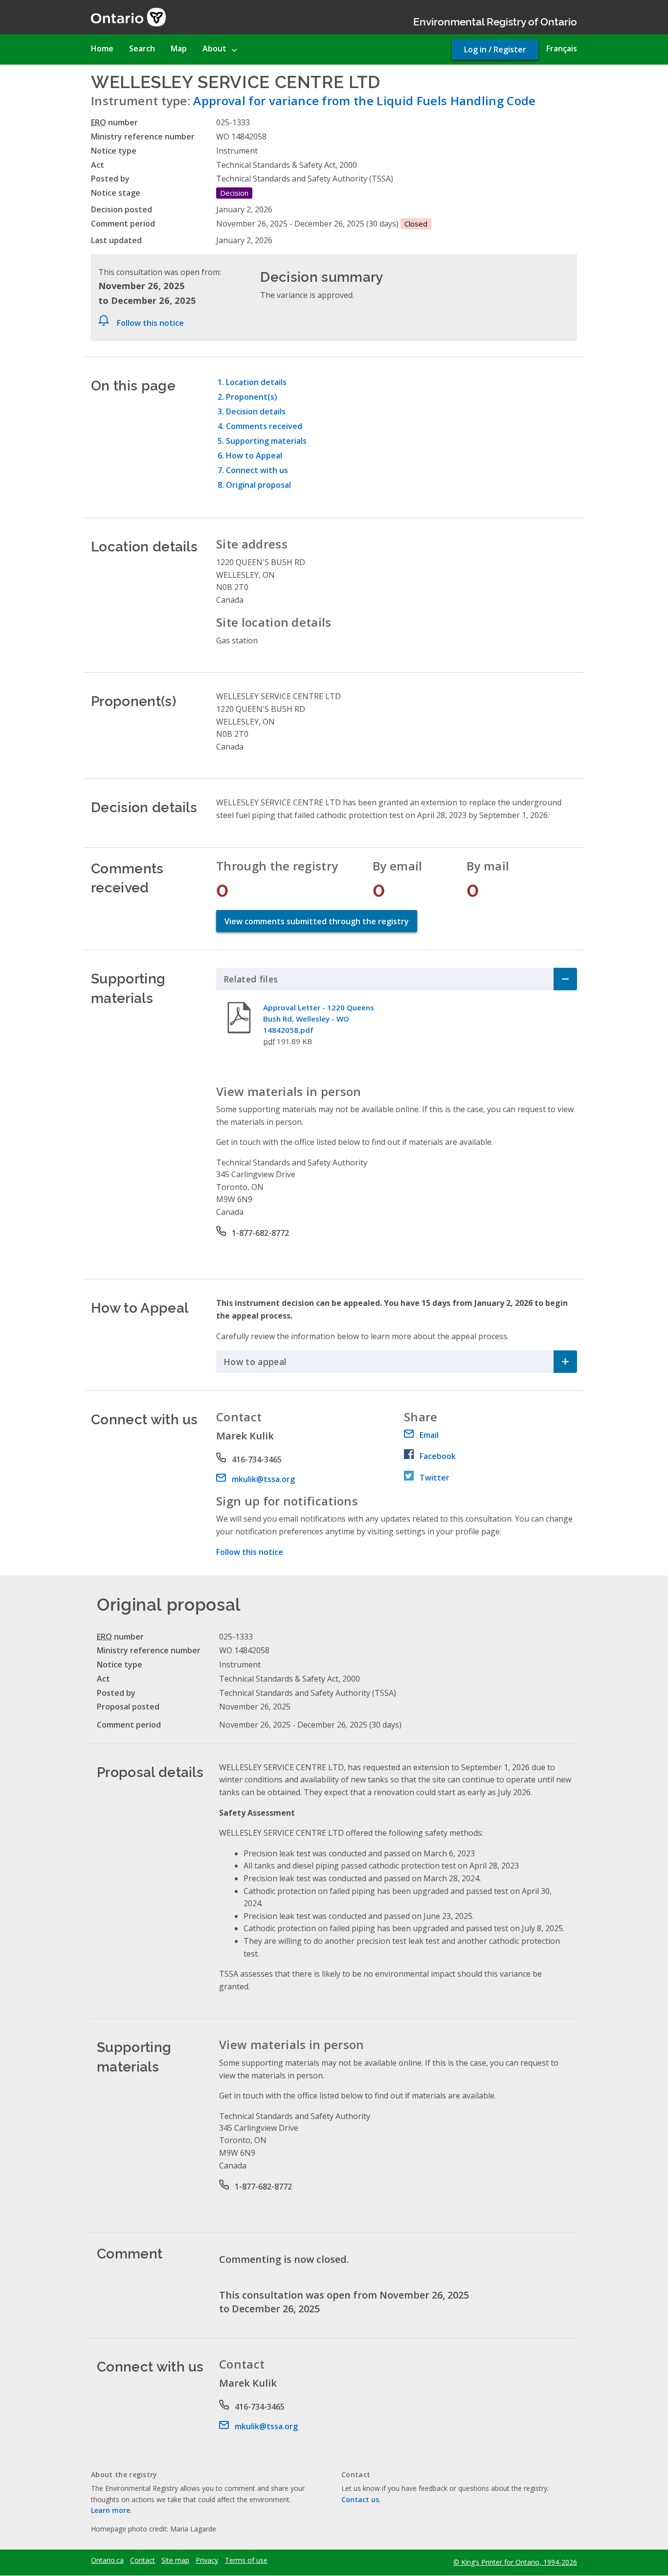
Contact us (360, 2499)
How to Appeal (254, 456)
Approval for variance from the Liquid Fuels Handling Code (364, 101)
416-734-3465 (257, 1459)
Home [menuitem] (102, 48)
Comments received (264, 426)
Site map (175, 2560)
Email (429, 1435)
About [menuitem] (214, 48)
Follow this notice (150, 323)
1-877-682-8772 (260, 1233)
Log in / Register (495, 49)
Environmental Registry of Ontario (495, 21)
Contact (143, 2560)
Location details (256, 382)
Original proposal (258, 485)
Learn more (111, 2510)
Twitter (434, 1478)
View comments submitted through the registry (317, 921)
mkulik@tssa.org (263, 1479)
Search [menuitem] (142, 48)
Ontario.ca (107, 2560)
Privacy (207, 2560)
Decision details (256, 411)
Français (562, 48)
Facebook (438, 1456)
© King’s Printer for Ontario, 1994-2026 (515, 2562)
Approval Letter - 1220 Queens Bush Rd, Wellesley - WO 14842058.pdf (319, 1019)
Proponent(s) (252, 397)
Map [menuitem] (179, 48)
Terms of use (246, 2560)
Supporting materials (266, 441)
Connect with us (257, 470)
